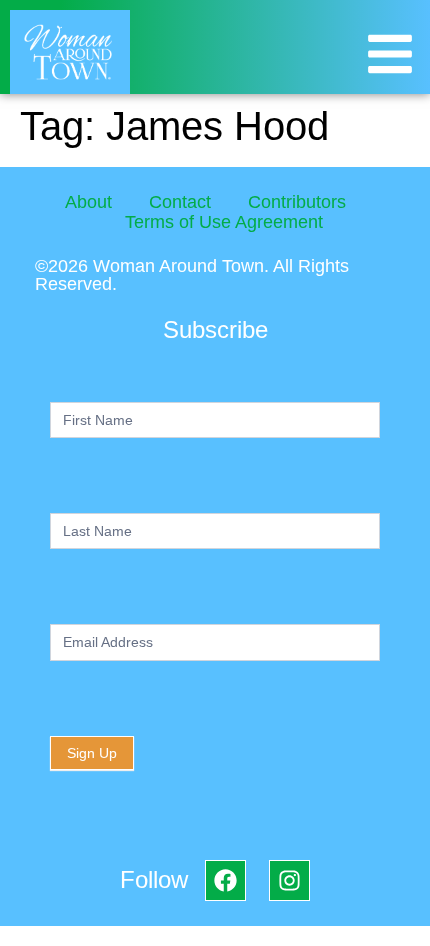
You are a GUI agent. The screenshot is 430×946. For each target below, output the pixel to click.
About (88, 202)
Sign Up (92, 753)
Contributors (297, 202)
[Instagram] (289, 880)
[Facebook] (225, 880)
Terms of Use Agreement (224, 222)
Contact (180, 202)
